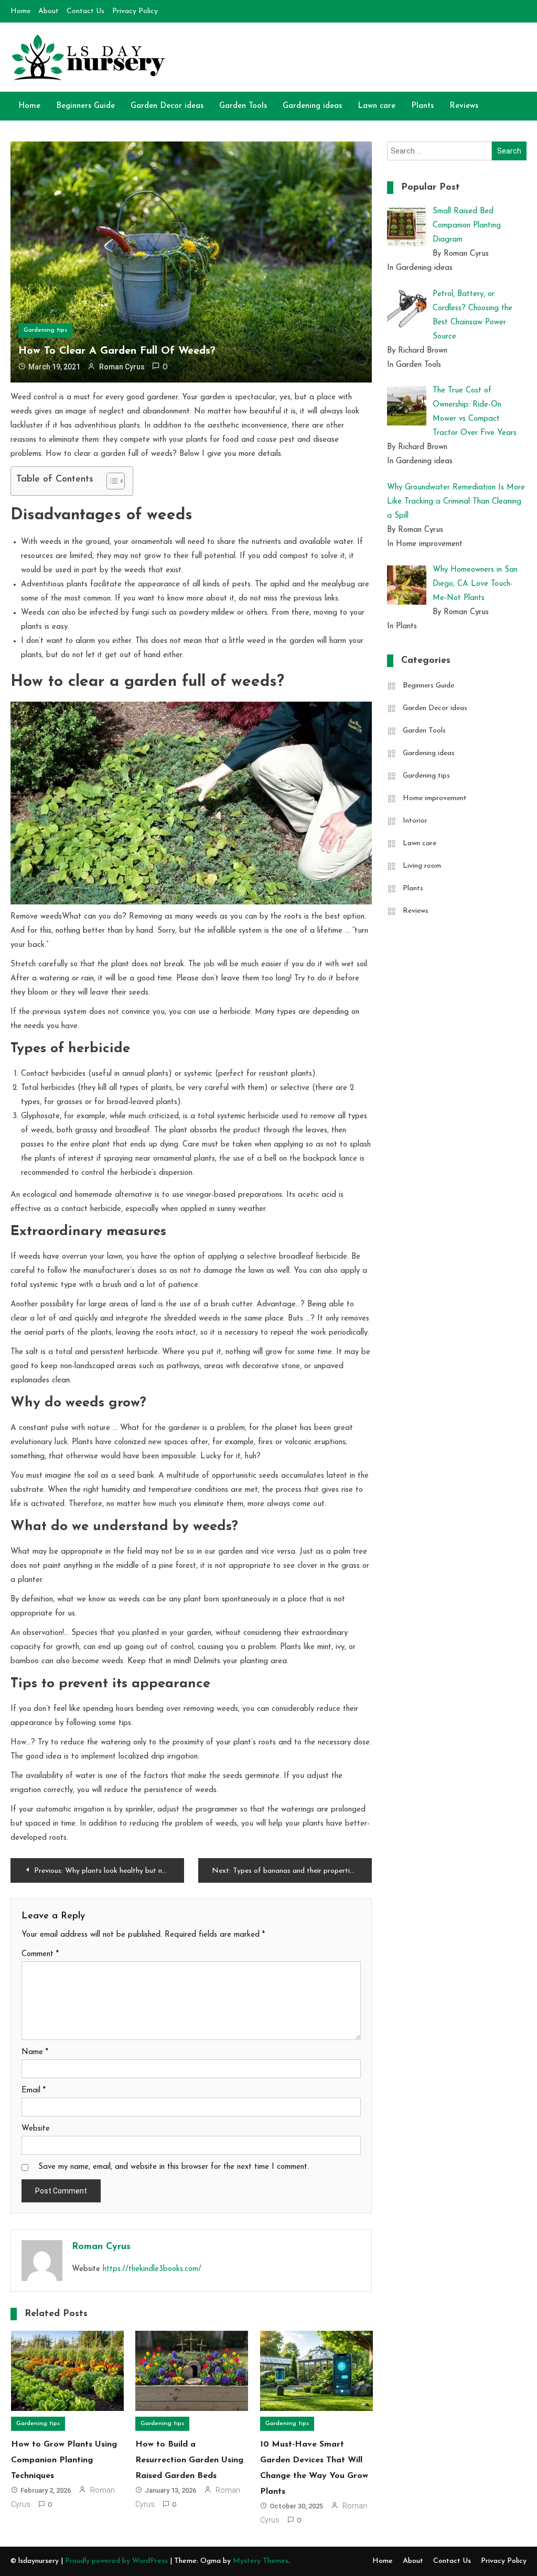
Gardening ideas (312, 106)
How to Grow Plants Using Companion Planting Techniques (64, 2460)
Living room (422, 866)
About (49, 11)
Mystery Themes (261, 2561)
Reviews (464, 106)
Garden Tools (243, 106)
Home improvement (435, 798)
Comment (40, 1954)
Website (36, 2129)
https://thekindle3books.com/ (152, 2269)
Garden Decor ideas (167, 106)
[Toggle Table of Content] (110, 481)
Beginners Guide (85, 106)
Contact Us (85, 11)
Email (34, 2091)
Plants (422, 106)
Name (35, 2052)
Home (20, 11)
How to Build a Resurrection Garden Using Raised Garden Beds (189, 2460)
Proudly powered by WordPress (117, 2561)
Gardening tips (45, 330)
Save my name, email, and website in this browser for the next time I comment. (174, 2167)
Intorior (415, 821)
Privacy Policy (135, 11)
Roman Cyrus (122, 367)
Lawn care (377, 106)
